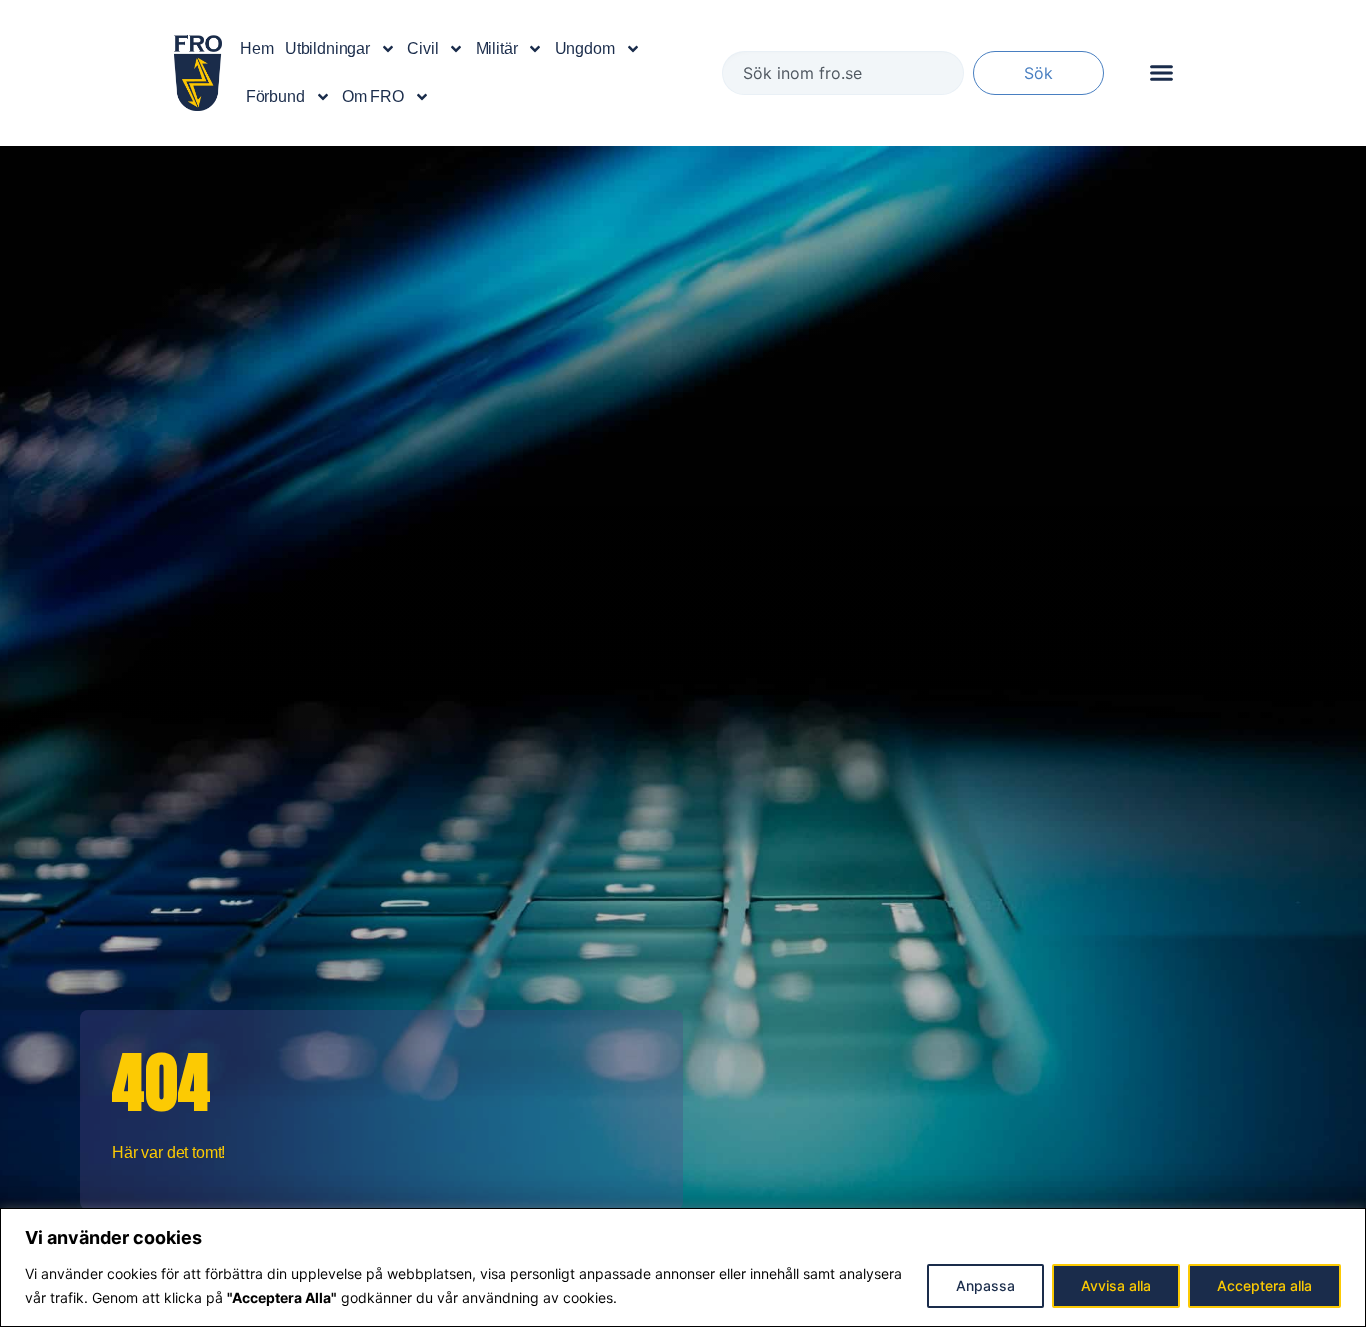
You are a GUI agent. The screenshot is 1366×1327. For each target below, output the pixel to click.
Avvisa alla (1116, 1285)
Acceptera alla (1264, 1285)
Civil (422, 48)
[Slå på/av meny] (1161, 72)
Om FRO (373, 96)
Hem (257, 48)
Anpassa (985, 1285)
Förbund (275, 96)
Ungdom (585, 48)
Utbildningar (327, 48)
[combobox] (843, 73)
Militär (497, 48)
